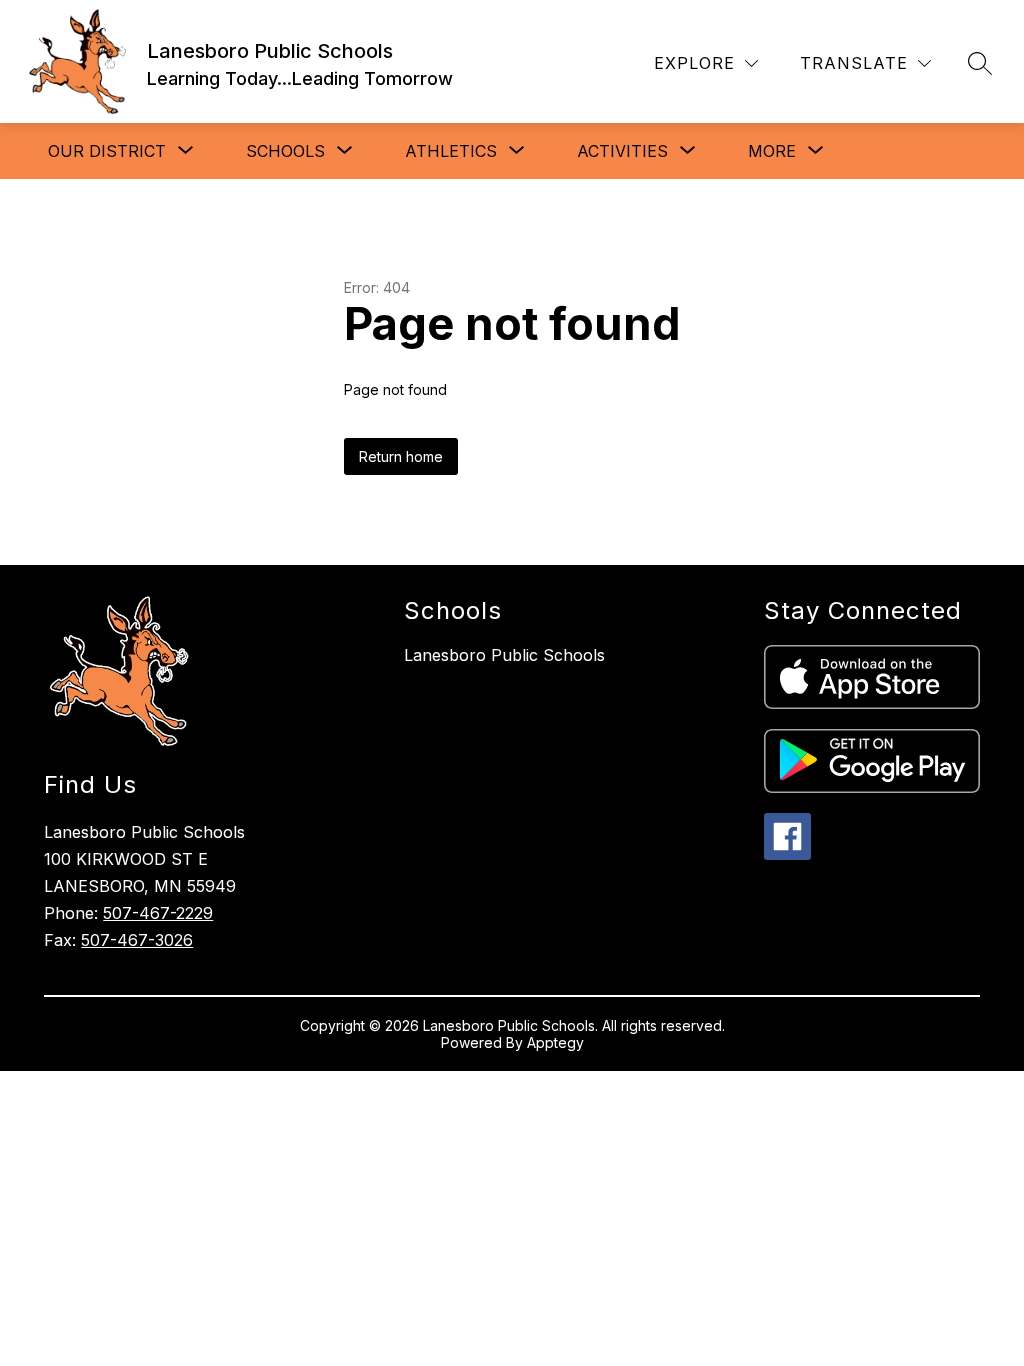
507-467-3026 (137, 940)
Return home (401, 456)
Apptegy (555, 1042)
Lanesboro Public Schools (504, 655)
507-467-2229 (158, 913)
